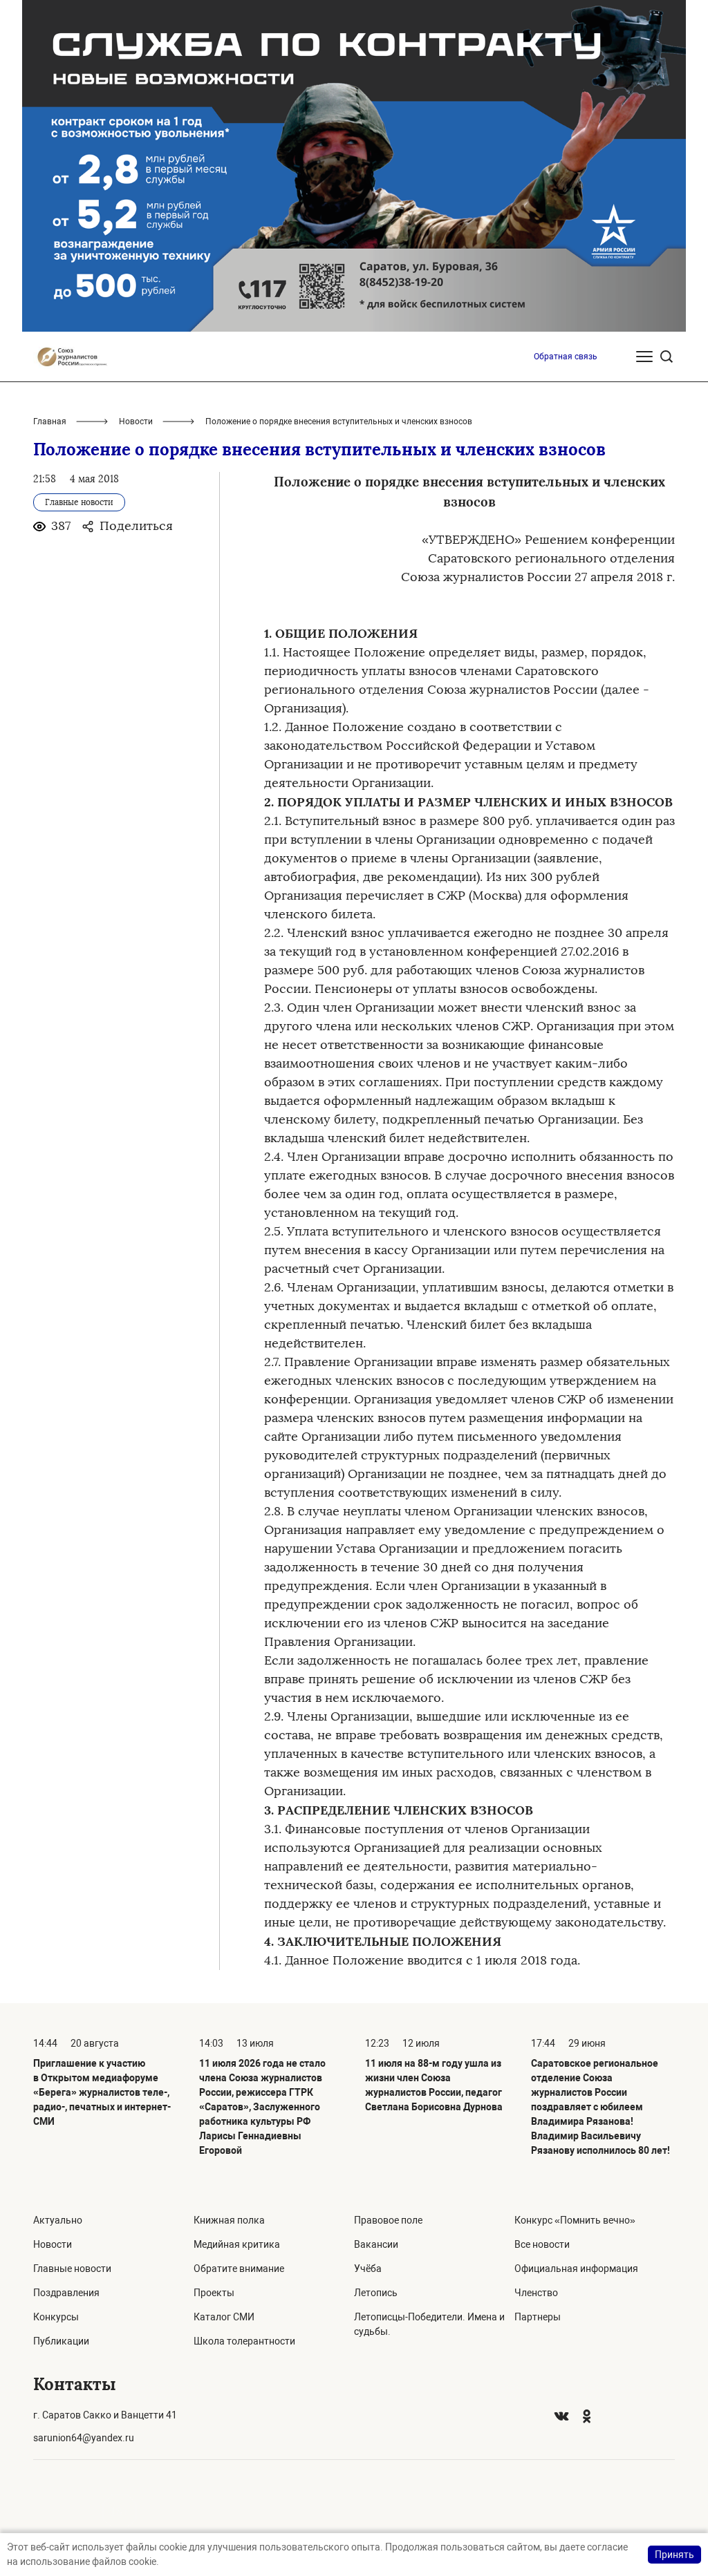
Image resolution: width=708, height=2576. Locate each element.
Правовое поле (388, 2220)
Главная (50, 422)
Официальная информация (576, 2269)
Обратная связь (566, 357)
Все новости (542, 2244)
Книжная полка (229, 2220)
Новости (136, 422)
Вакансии (376, 2244)
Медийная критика (237, 2244)
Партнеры (538, 2317)
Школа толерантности (244, 2341)
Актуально (58, 2220)
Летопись (376, 2293)
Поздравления (66, 2293)
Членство (536, 2293)
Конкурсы (56, 2317)
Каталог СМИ (224, 2317)
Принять (674, 2555)
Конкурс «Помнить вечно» (575, 2220)
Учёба (368, 2269)
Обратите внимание (239, 2269)
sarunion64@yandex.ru (84, 2438)
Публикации (61, 2341)
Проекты (214, 2293)
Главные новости (72, 2269)
